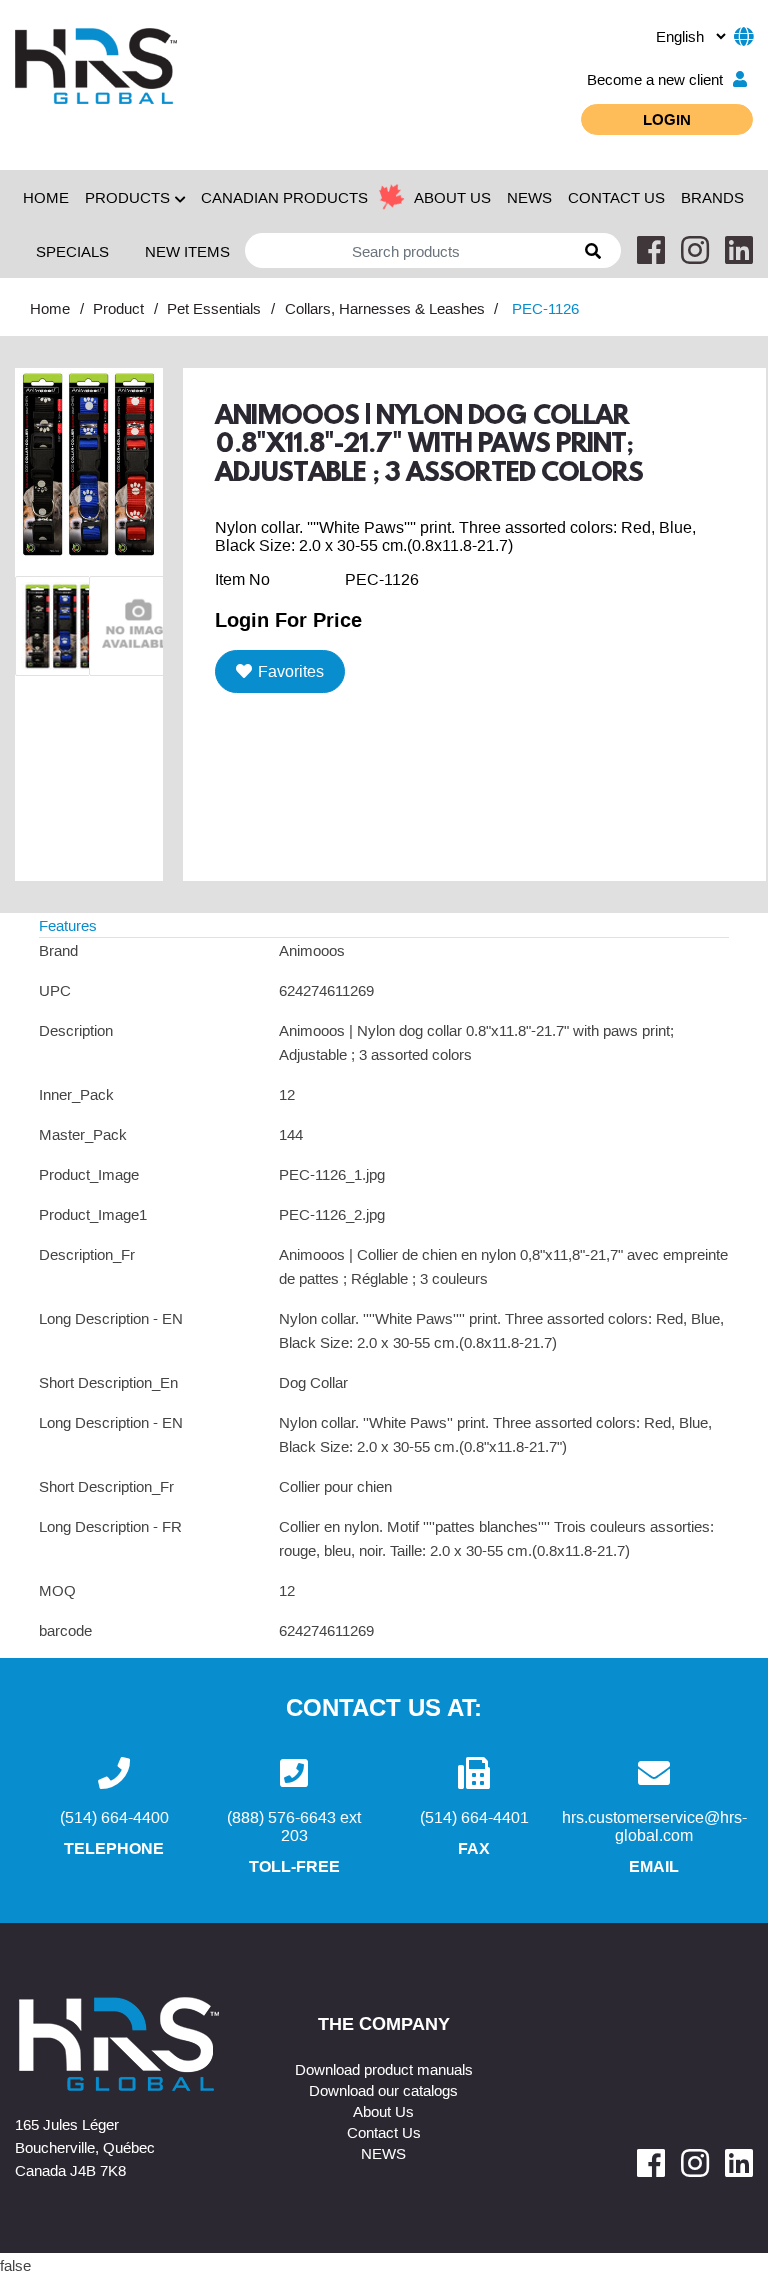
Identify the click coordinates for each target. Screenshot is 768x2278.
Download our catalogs (383, 2090)
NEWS (529, 197)
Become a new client (655, 79)
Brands (712, 197)
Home (46, 197)
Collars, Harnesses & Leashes (385, 308)
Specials (72, 251)
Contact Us (384, 2132)
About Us (383, 2111)
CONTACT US (616, 197)
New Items (187, 251)
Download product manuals (384, 2069)
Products (127, 197)
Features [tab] (68, 925)
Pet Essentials (214, 308)
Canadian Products (284, 197)
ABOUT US (452, 197)
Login (667, 119)
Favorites (291, 671)
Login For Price (288, 619)
